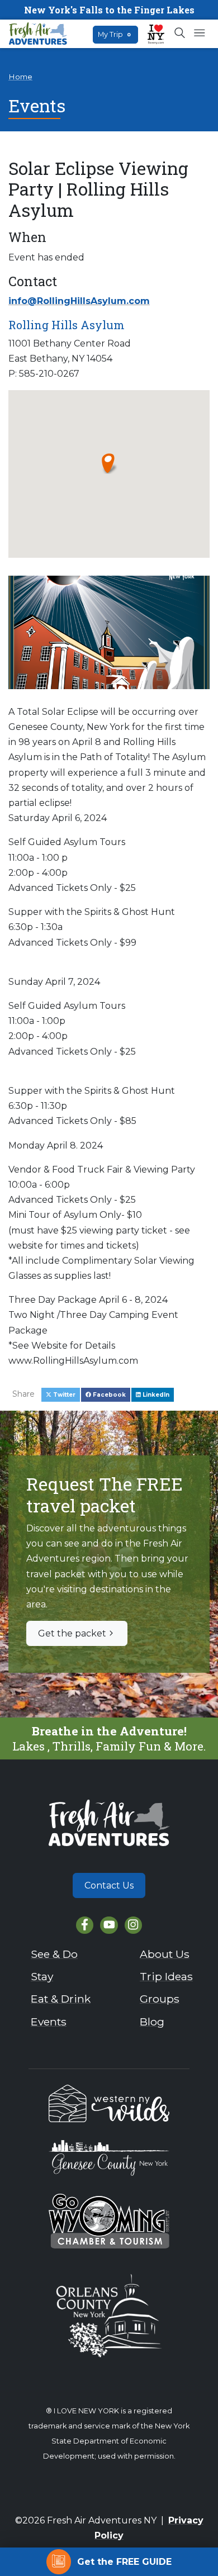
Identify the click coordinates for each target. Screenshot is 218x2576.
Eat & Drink (61, 1999)
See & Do (54, 1954)
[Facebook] (85, 1925)
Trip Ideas (166, 1976)
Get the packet (72, 1633)
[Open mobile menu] (199, 34)
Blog (152, 2022)
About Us (165, 1954)
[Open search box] (180, 34)
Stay (42, 1976)
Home (20, 77)
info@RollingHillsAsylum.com (79, 301)
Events (49, 2022)
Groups (160, 1999)
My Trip (114, 34)
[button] (109, 463)
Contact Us (109, 1885)
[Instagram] (133, 1925)
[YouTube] (109, 1925)
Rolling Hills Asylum (67, 325)
